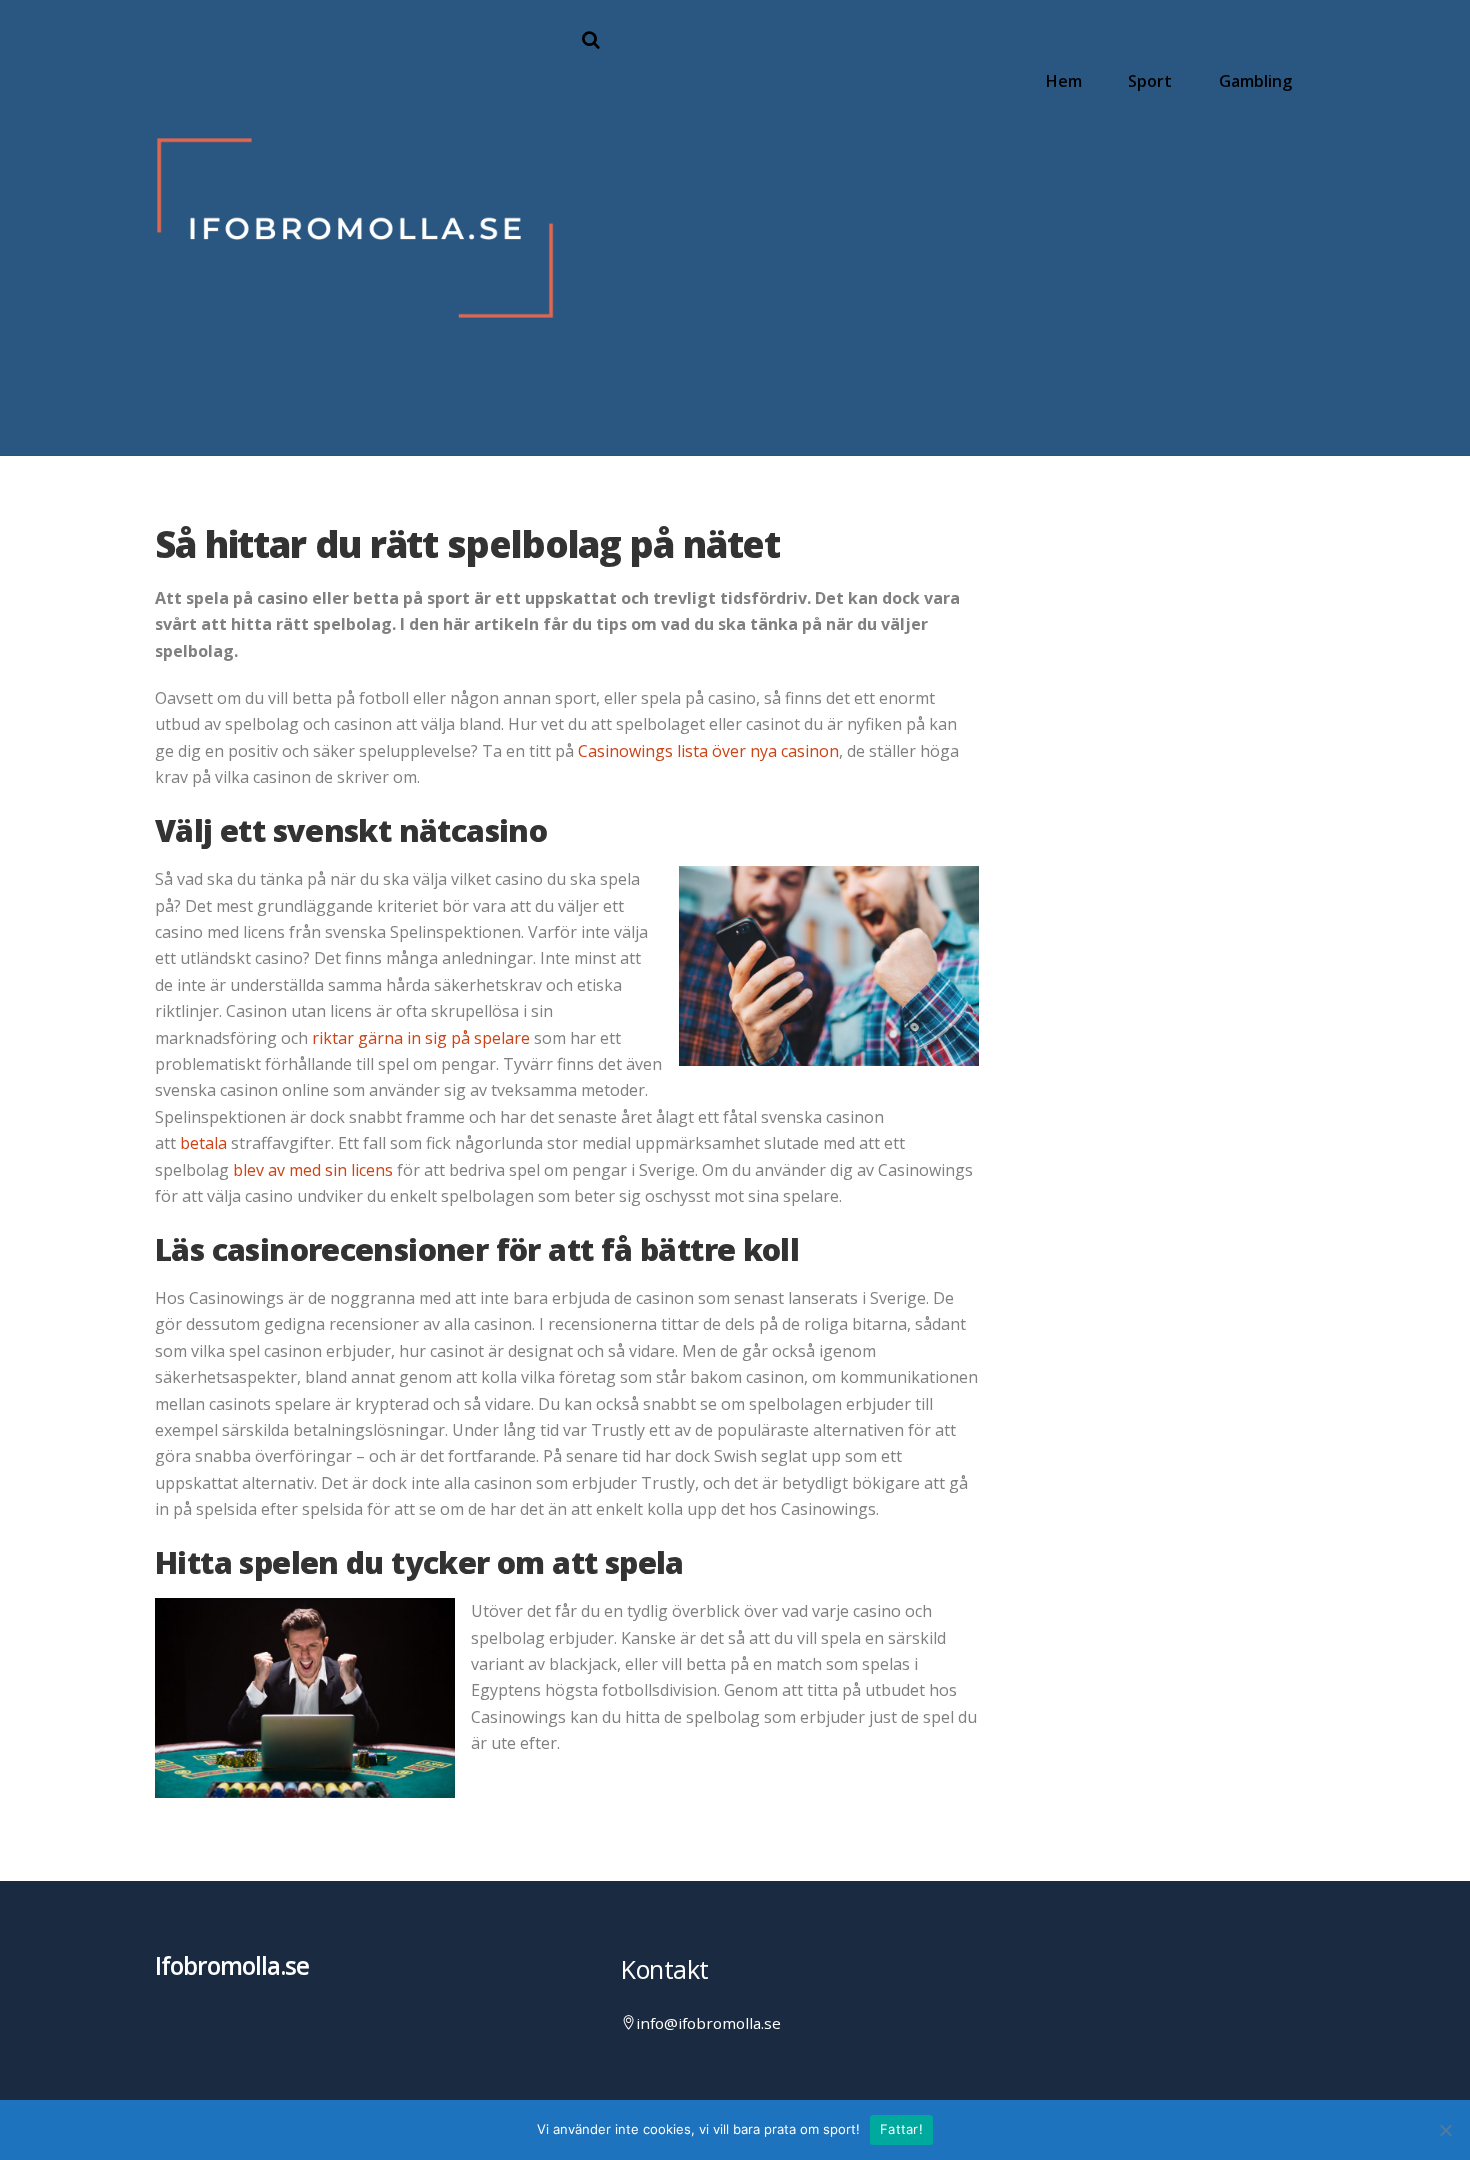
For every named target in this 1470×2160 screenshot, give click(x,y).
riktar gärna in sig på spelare (421, 1038)
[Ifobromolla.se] (355, 418)
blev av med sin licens (313, 1170)
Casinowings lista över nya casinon (708, 751)
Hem (1064, 81)
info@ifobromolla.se (708, 2023)
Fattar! (901, 2129)
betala (203, 1143)
